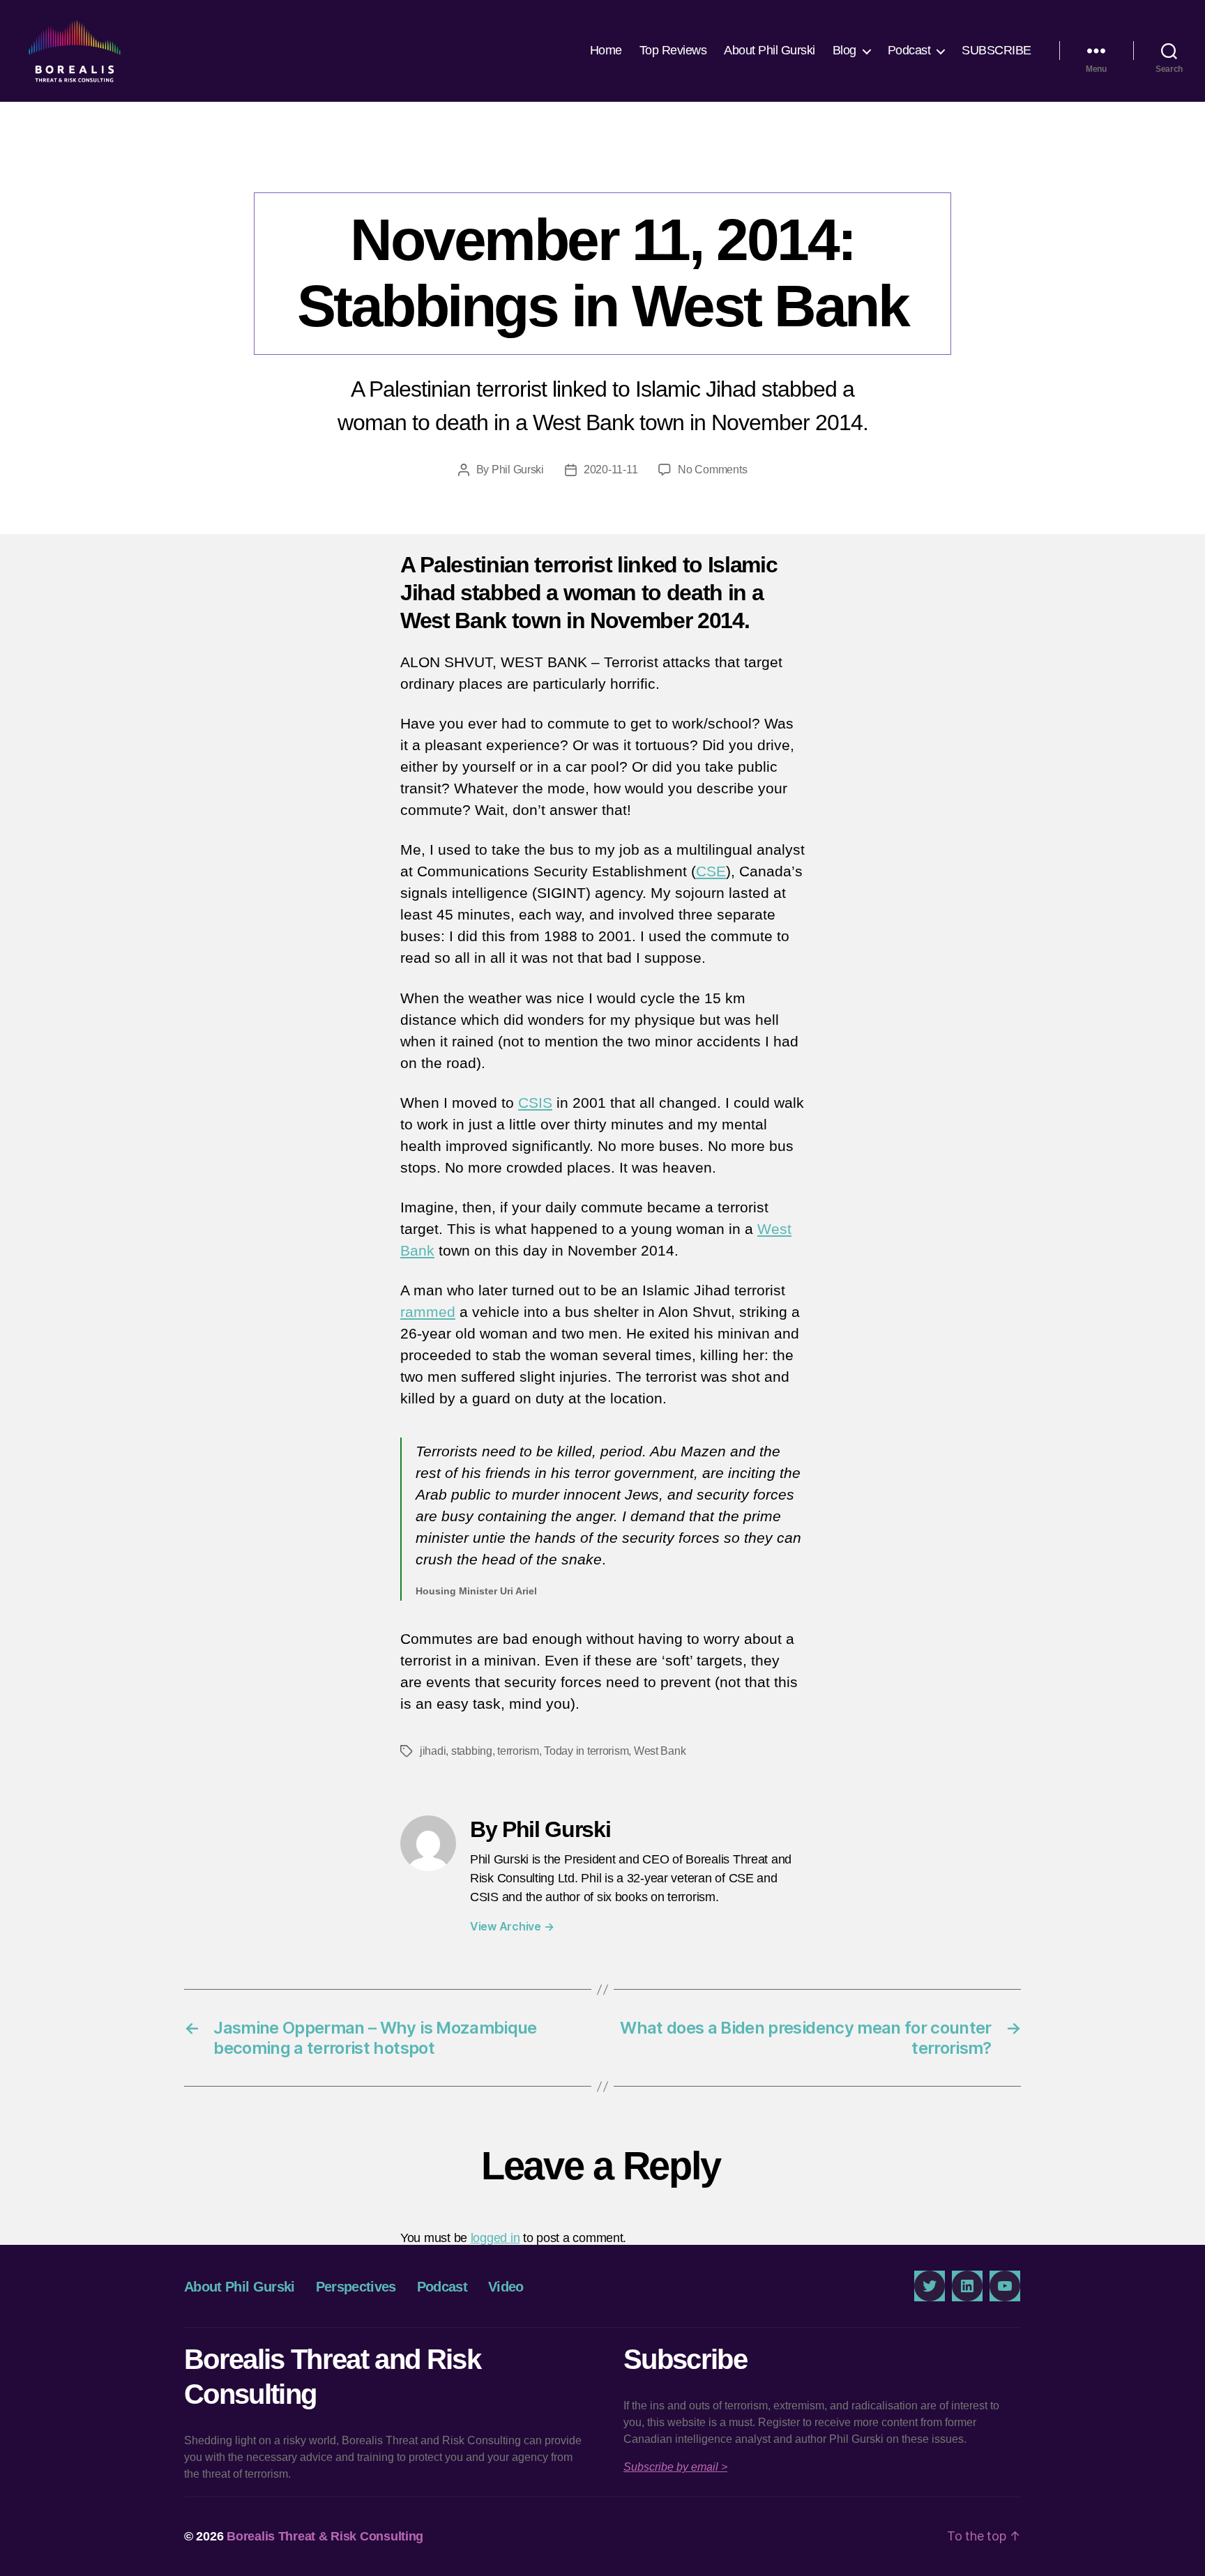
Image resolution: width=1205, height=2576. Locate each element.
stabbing (472, 1751)
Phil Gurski (518, 470)
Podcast (909, 50)
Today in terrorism (586, 1751)
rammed (428, 1312)
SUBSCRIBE (996, 50)
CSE (711, 871)
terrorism (518, 1751)
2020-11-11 (611, 470)
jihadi (433, 1751)
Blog (844, 50)
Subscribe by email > (675, 2467)
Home (606, 50)
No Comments (712, 470)
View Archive (512, 1926)
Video (506, 2287)
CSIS (535, 1103)
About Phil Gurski (770, 50)
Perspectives (602, 164)
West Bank (660, 1751)
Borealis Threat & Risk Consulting (325, 2536)
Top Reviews (673, 50)
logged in (495, 2238)
